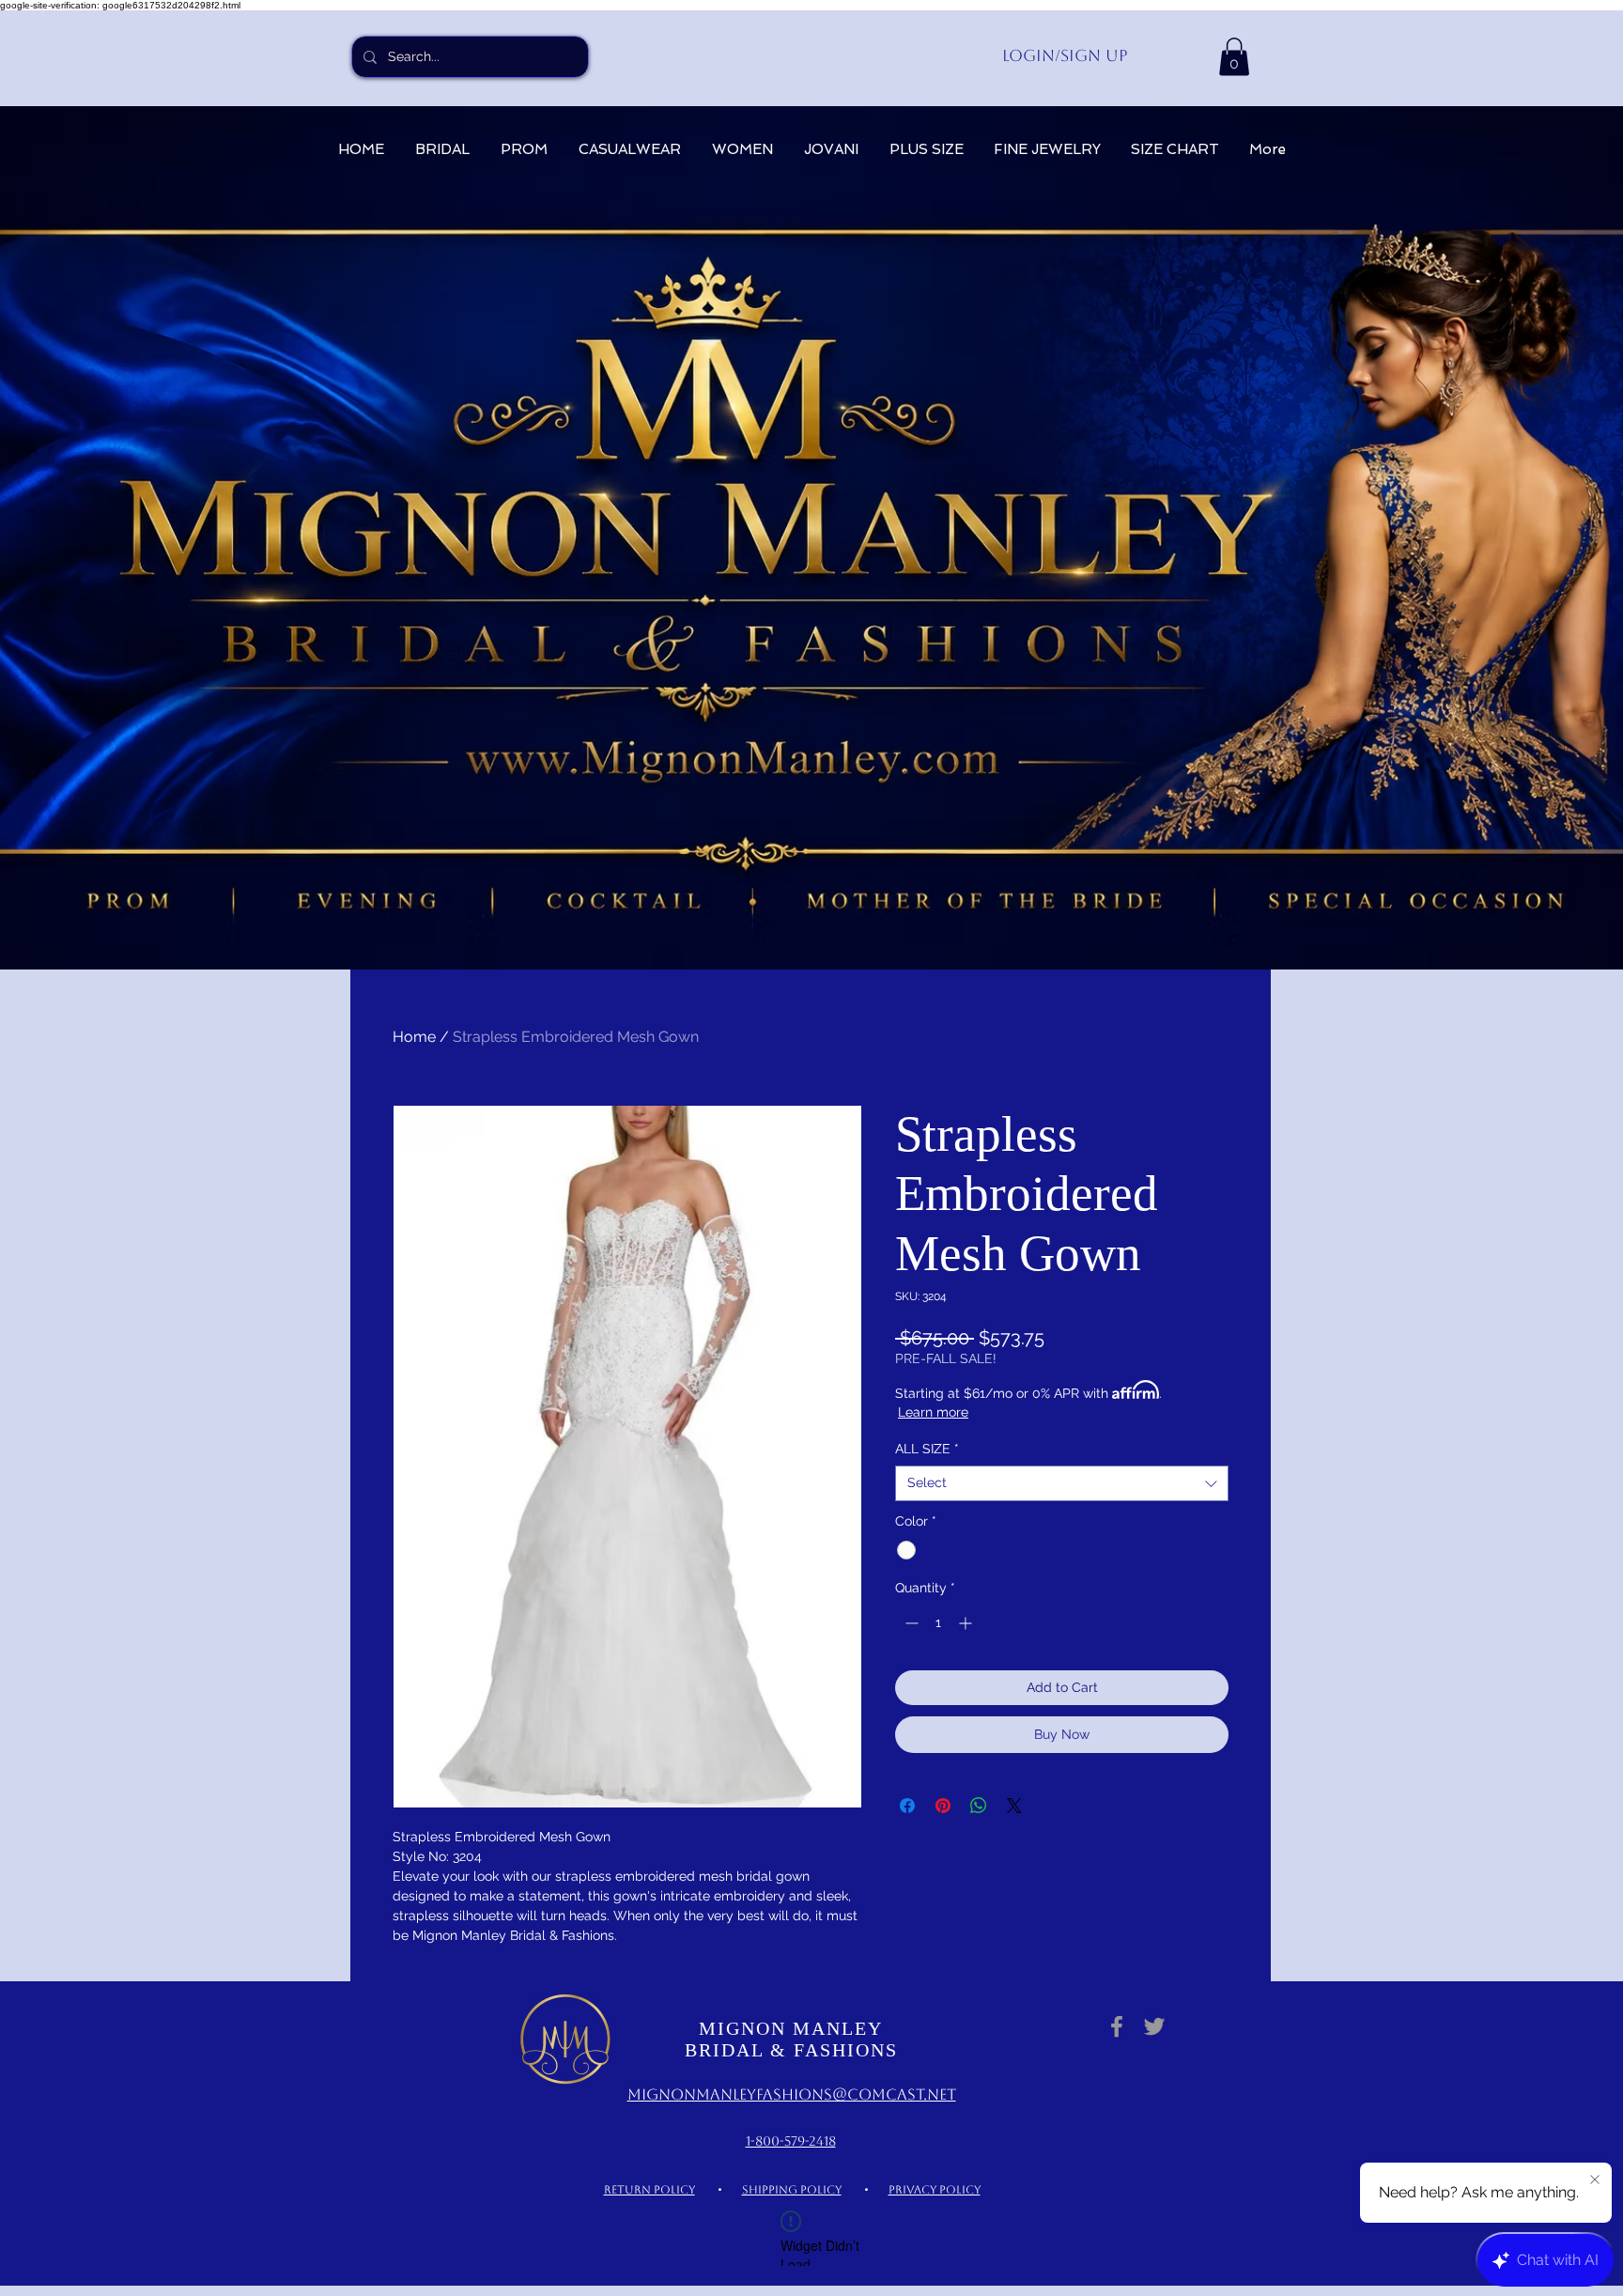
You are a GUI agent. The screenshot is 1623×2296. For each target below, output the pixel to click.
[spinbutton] (938, 1623)
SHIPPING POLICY (792, 2190)
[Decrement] (910, 1623)
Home (414, 1037)
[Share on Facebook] (907, 1806)
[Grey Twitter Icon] (1154, 2026)
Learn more (933, 1412)
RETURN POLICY (649, 2190)
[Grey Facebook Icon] (1117, 2026)
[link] (1234, 57)
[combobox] (1062, 1483)
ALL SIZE (927, 1449)
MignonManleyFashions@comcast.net (792, 2094)
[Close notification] (1595, 2180)
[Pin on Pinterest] (943, 1806)
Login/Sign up (1065, 55)
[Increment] (967, 1623)
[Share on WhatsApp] (979, 1806)
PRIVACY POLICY (935, 2190)
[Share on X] (1014, 1806)
